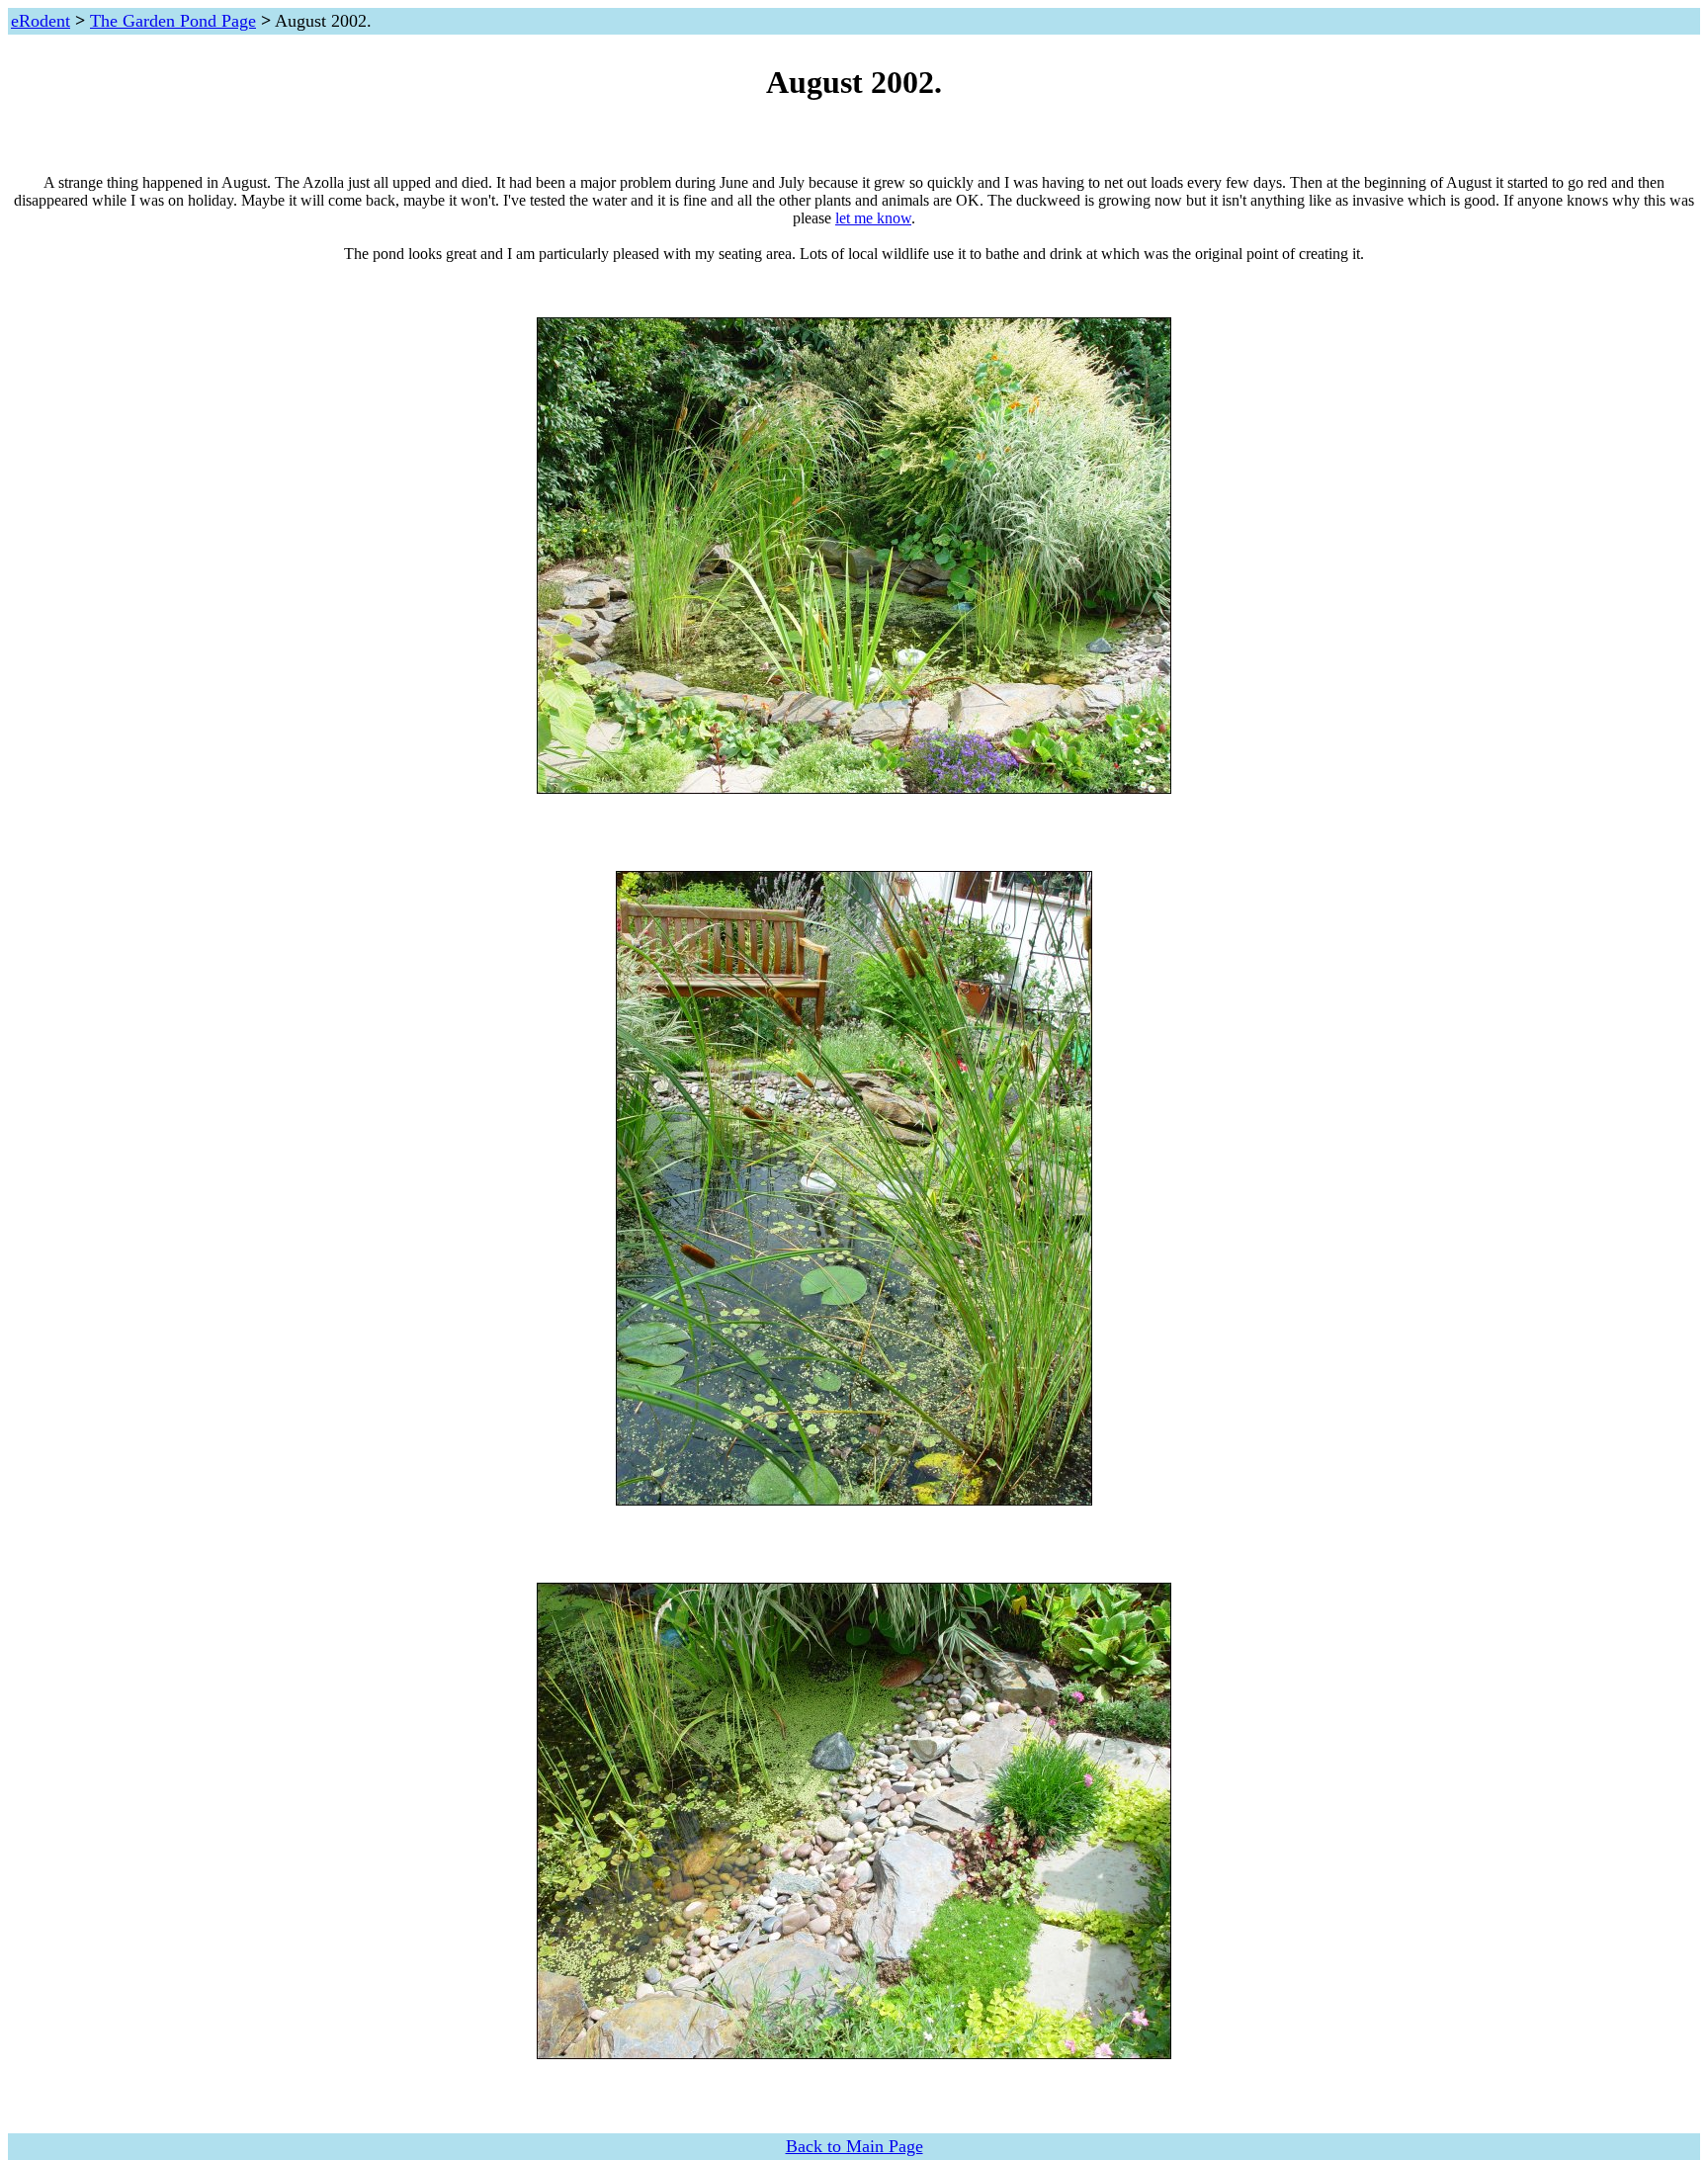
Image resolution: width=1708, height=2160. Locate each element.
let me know (873, 218)
